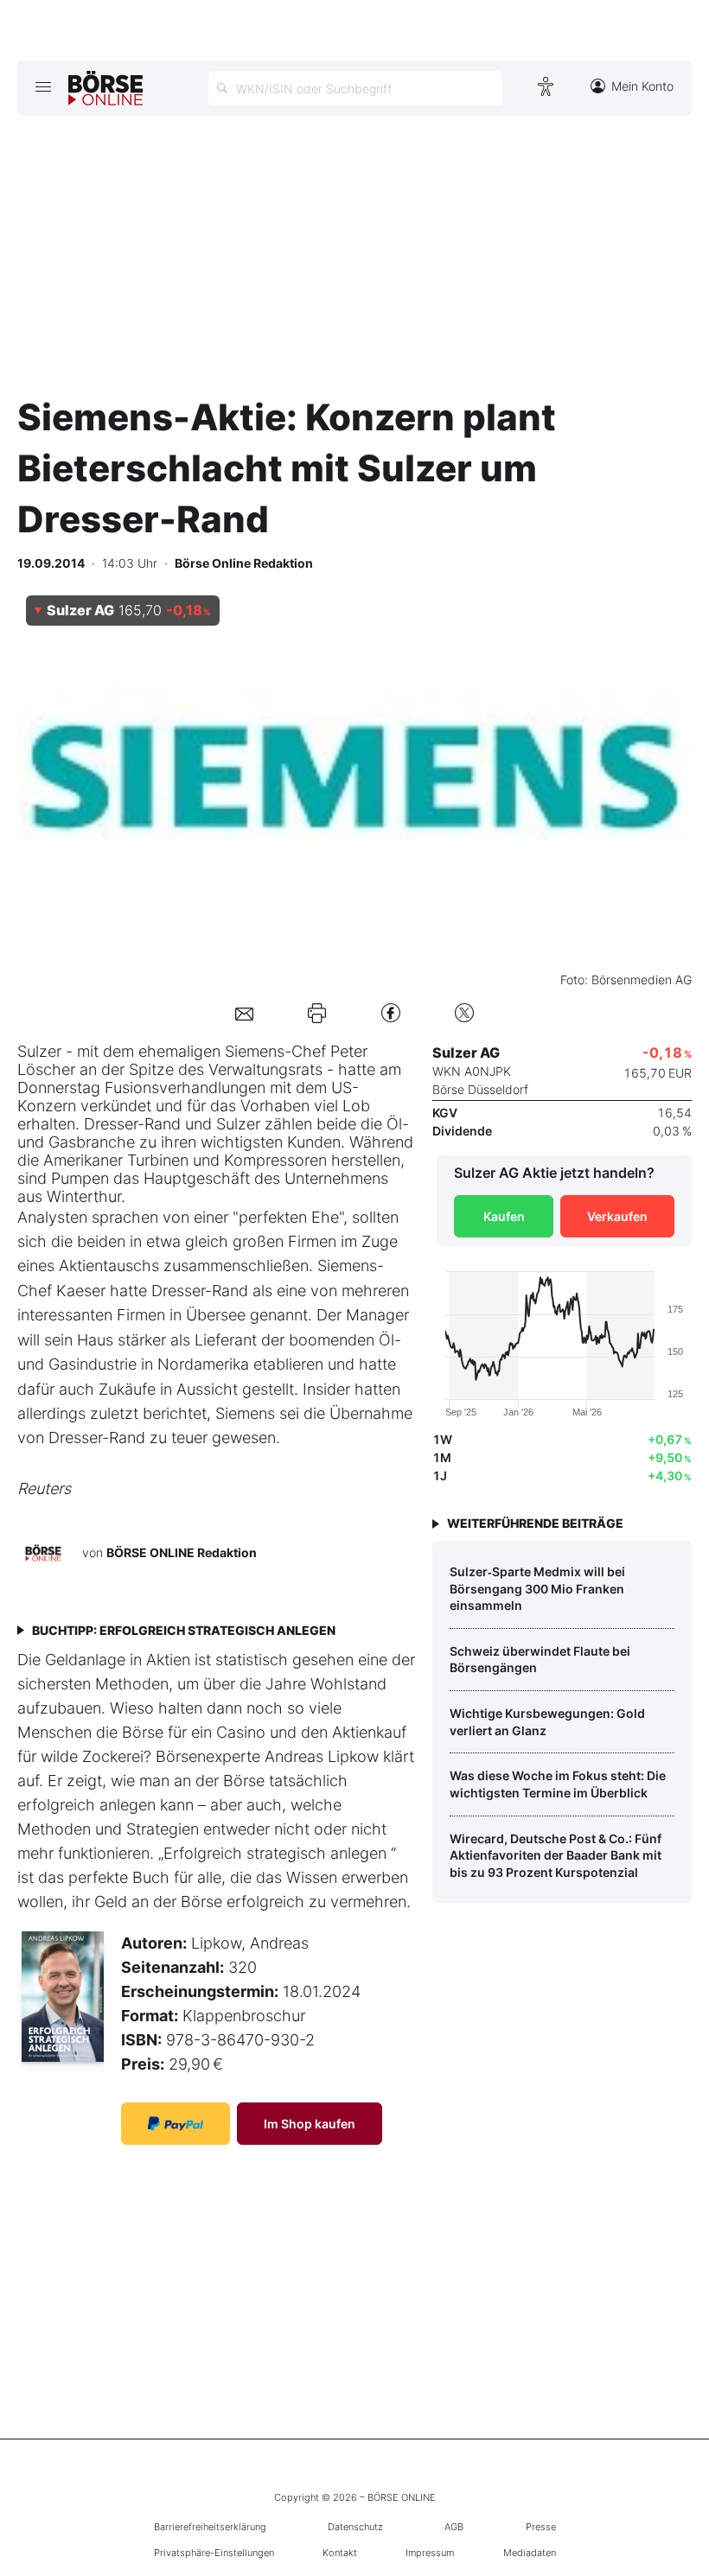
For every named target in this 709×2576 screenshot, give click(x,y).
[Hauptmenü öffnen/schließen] (43, 86)
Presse (541, 2527)
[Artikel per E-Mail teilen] (244, 1012)
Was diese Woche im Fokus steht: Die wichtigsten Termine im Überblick (558, 1784)
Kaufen (504, 1216)
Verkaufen (617, 1216)
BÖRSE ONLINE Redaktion (182, 1552)
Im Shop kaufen (310, 2124)
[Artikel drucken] (317, 1013)
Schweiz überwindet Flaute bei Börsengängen (540, 1660)
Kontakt (340, 2553)
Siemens (255, 1051)
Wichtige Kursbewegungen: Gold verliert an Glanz (547, 1722)
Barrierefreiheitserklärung (210, 2527)
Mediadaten (530, 2553)
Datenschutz (355, 2527)
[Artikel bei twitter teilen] (464, 1012)
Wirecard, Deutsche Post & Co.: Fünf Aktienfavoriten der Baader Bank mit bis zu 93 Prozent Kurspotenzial (556, 1855)
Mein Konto (642, 86)
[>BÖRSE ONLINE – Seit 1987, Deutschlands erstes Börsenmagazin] (105, 88)
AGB (454, 2527)
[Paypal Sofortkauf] (176, 2124)
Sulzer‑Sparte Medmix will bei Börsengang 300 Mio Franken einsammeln (537, 1588)
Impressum (430, 2553)
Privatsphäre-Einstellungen (214, 2553)
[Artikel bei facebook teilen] (391, 1012)
